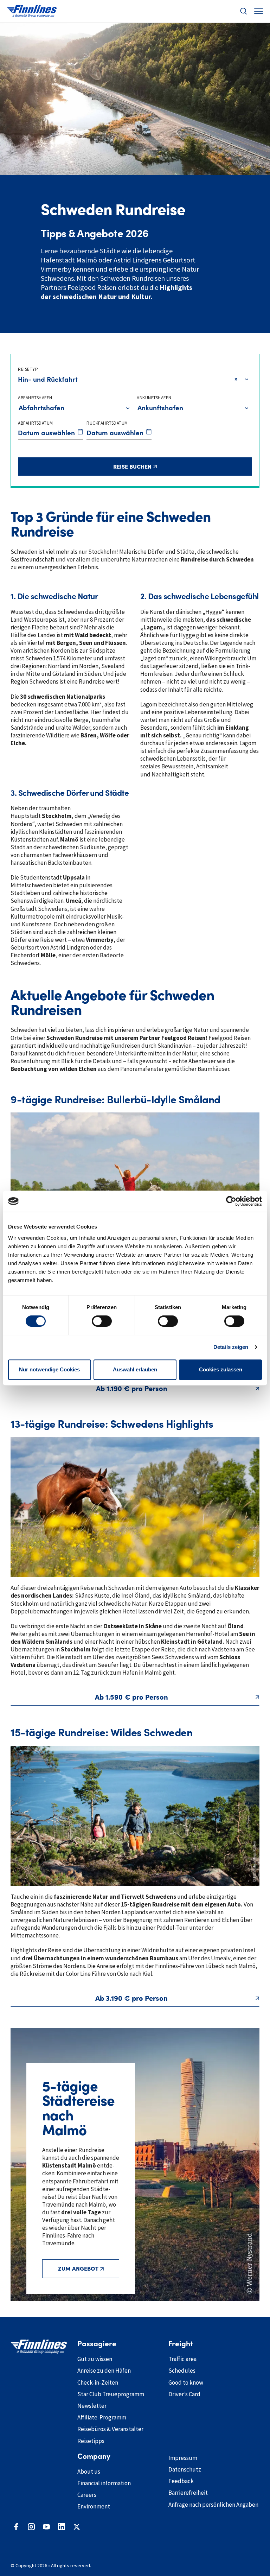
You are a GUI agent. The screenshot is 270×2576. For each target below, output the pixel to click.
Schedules (182, 2371)
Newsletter (92, 2406)
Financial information (104, 2483)
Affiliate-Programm (102, 2417)
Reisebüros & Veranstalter (110, 2429)
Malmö (70, 839)
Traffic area (182, 2359)
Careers (87, 2495)
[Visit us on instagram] (31, 2527)
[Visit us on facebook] (16, 2527)
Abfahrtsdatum (36, 423)
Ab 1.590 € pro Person (131, 1697)
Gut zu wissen (95, 2359)
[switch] (102, 1321)
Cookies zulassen (221, 1369)
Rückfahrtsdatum (107, 423)
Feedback (181, 2481)
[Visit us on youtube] (46, 2527)
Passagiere (97, 2344)
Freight (181, 2344)
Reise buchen (172, 466)
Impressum (183, 2458)
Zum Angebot (78, 2269)
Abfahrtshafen (35, 398)
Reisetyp (28, 369)
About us (89, 2472)
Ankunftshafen (154, 398)
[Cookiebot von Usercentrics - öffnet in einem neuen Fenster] (231, 1201)
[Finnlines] (32, 11)
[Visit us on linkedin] (62, 2527)
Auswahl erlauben (135, 1369)
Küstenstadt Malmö (69, 2165)
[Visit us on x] (77, 2527)
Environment (94, 2506)
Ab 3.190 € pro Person (131, 1998)
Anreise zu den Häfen (104, 2371)
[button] (244, 11)
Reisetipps (91, 2441)
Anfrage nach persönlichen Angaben (213, 2505)
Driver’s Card (184, 2394)
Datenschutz (185, 2469)
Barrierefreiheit (188, 2493)
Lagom (153, 627)
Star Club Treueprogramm (111, 2394)
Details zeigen (231, 1347)
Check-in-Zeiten (98, 2383)
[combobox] (19, 379)
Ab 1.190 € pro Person (132, 1389)
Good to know (186, 2383)
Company (94, 2456)
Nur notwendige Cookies (49, 1369)
